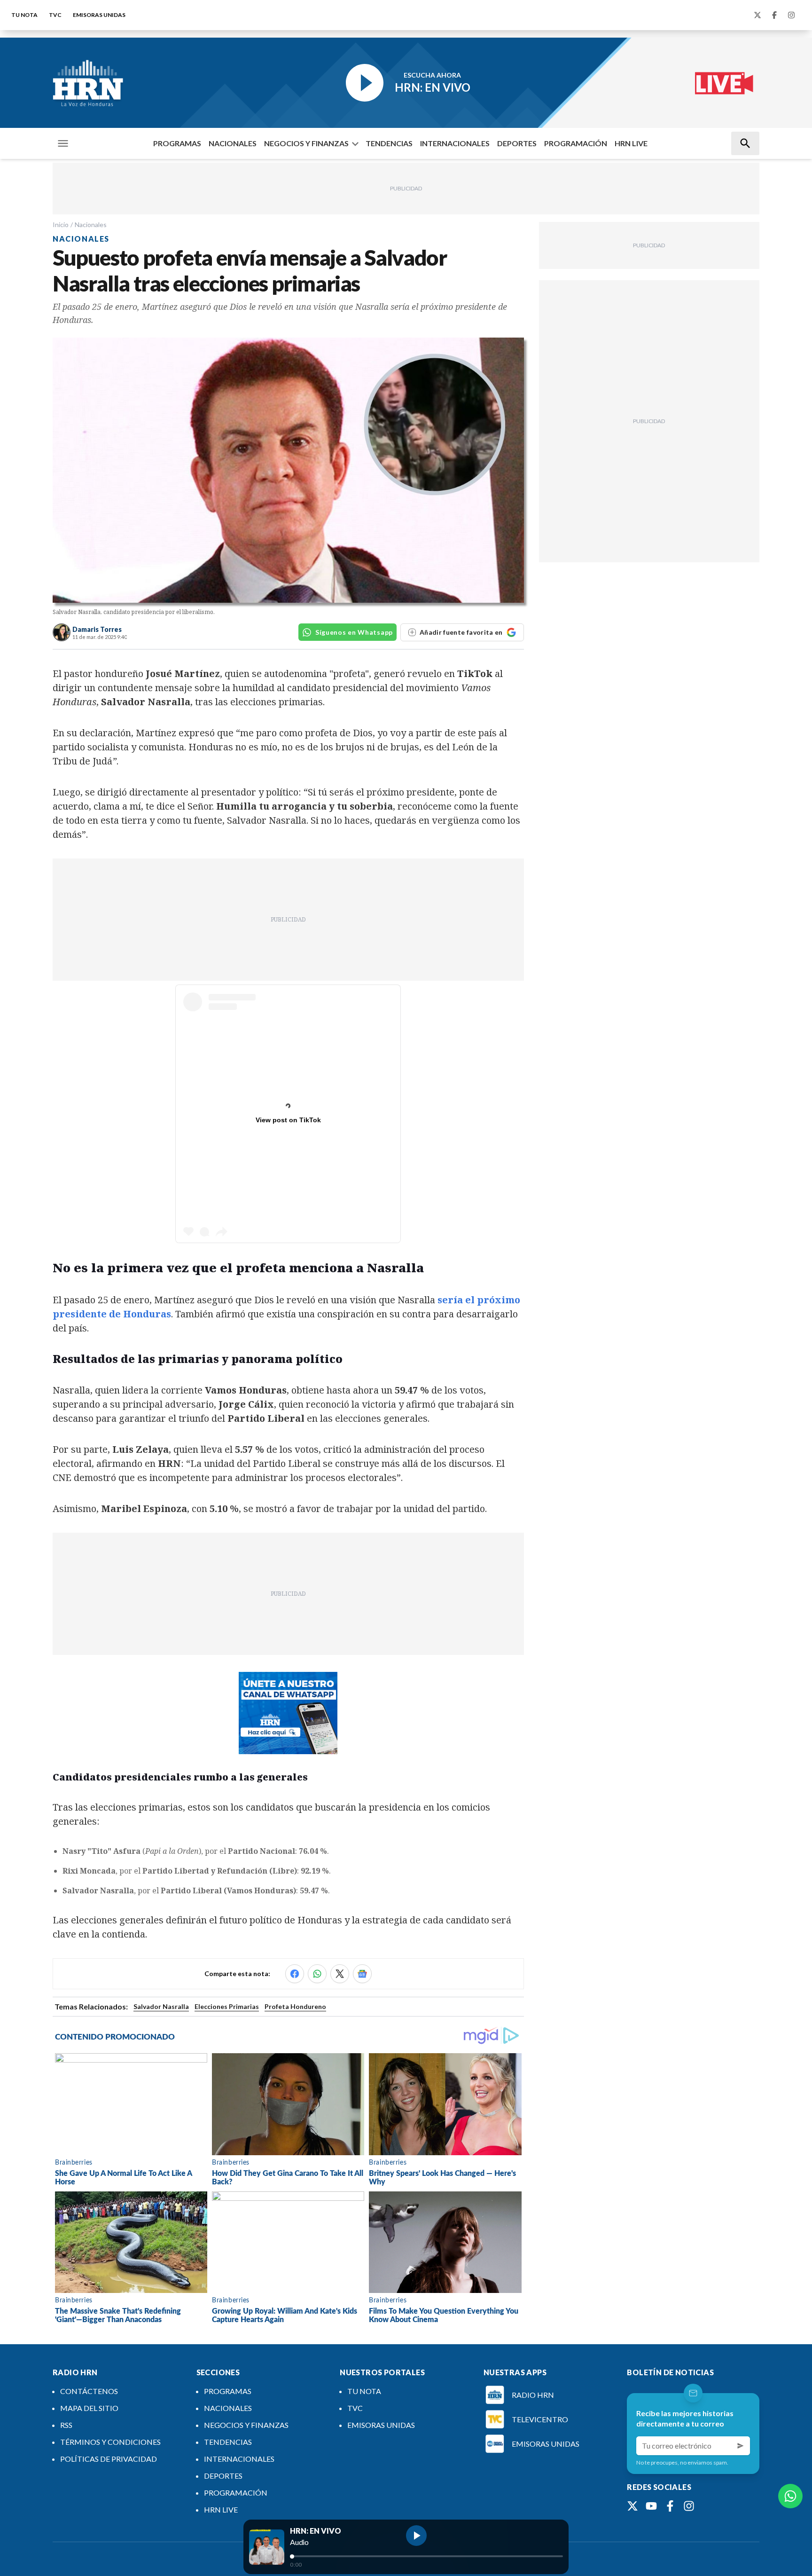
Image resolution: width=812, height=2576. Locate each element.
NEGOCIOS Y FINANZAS (306, 143)
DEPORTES (517, 143)
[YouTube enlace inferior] (651, 2506)
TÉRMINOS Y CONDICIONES (110, 2442)
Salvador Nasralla (161, 2006)
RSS (66, 2425)
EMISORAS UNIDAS (99, 15)
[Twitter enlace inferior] (632, 2506)
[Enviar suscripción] (741, 2446)
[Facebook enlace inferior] (670, 2506)
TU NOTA (24, 15)
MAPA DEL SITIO (89, 2408)
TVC (55, 15)
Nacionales (91, 225)
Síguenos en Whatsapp (354, 632)
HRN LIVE (631, 143)
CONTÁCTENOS (89, 2391)
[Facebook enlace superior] (774, 15)
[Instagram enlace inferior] (689, 2506)
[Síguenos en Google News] (362, 1974)
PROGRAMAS (177, 143)
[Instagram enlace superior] (791, 15)
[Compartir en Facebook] (295, 1974)
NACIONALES (233, 143)
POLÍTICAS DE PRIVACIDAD (109, 2459)
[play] (416, 2536)
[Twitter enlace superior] (757, 15)
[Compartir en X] (340, 1974)
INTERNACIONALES (455, 143)
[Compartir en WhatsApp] (317, 1974)
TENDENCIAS (389, 143)
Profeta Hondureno (295, 2006)
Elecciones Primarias (227, 2006)
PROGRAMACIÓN (576, 143)
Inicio (61, 225)
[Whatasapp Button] (790, 2496)
